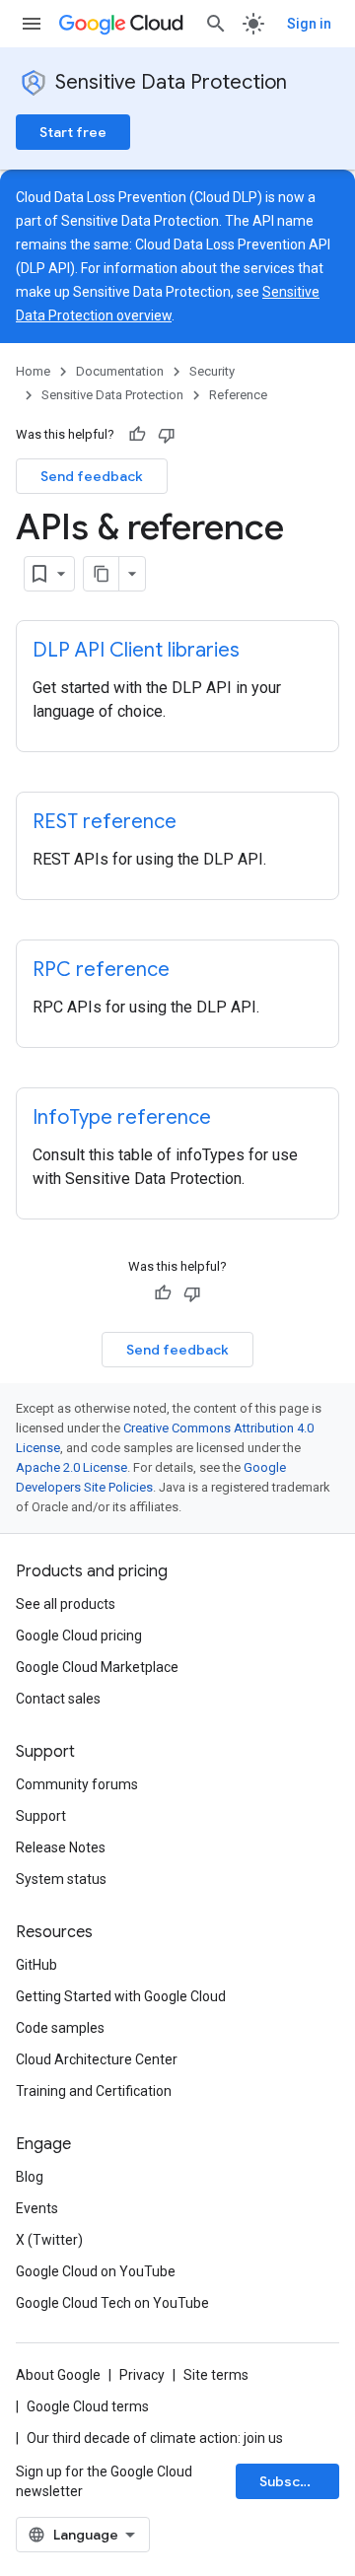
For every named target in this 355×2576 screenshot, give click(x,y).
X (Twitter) (49, 2240)
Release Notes (61, 1847)
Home (33, 371)
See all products (66, 1604)
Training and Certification (94, 2091)
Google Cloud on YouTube (96, 2271)
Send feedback (92, 476)
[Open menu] (32, 24)
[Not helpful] (167, 435)
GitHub (36, 1965)
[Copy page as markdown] (102, 574)
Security (212, 371)
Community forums (77, 1784)
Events (37, 2208)
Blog (30, 2177)
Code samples (60, 2028)
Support (41, 1816)
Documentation (120, 371)
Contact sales (58, 1699)
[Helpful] (137, 435)
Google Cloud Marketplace (97, 1667)
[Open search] (216, 24)
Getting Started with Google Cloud (121, 1996)
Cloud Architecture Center (97, 2059)
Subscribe (293, 2481)
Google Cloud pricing (79, 1636)
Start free (73, 132)
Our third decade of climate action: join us (155, 2438)
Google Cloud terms (88, 2406)
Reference (238, 395)
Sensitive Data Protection (171, 82)
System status (61, 1879)
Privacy (142, 2375)
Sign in (309, 24)
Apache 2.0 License (71, 1467)
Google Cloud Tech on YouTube (112, 2303)
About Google (58, 2375)
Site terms (216, 2375)
